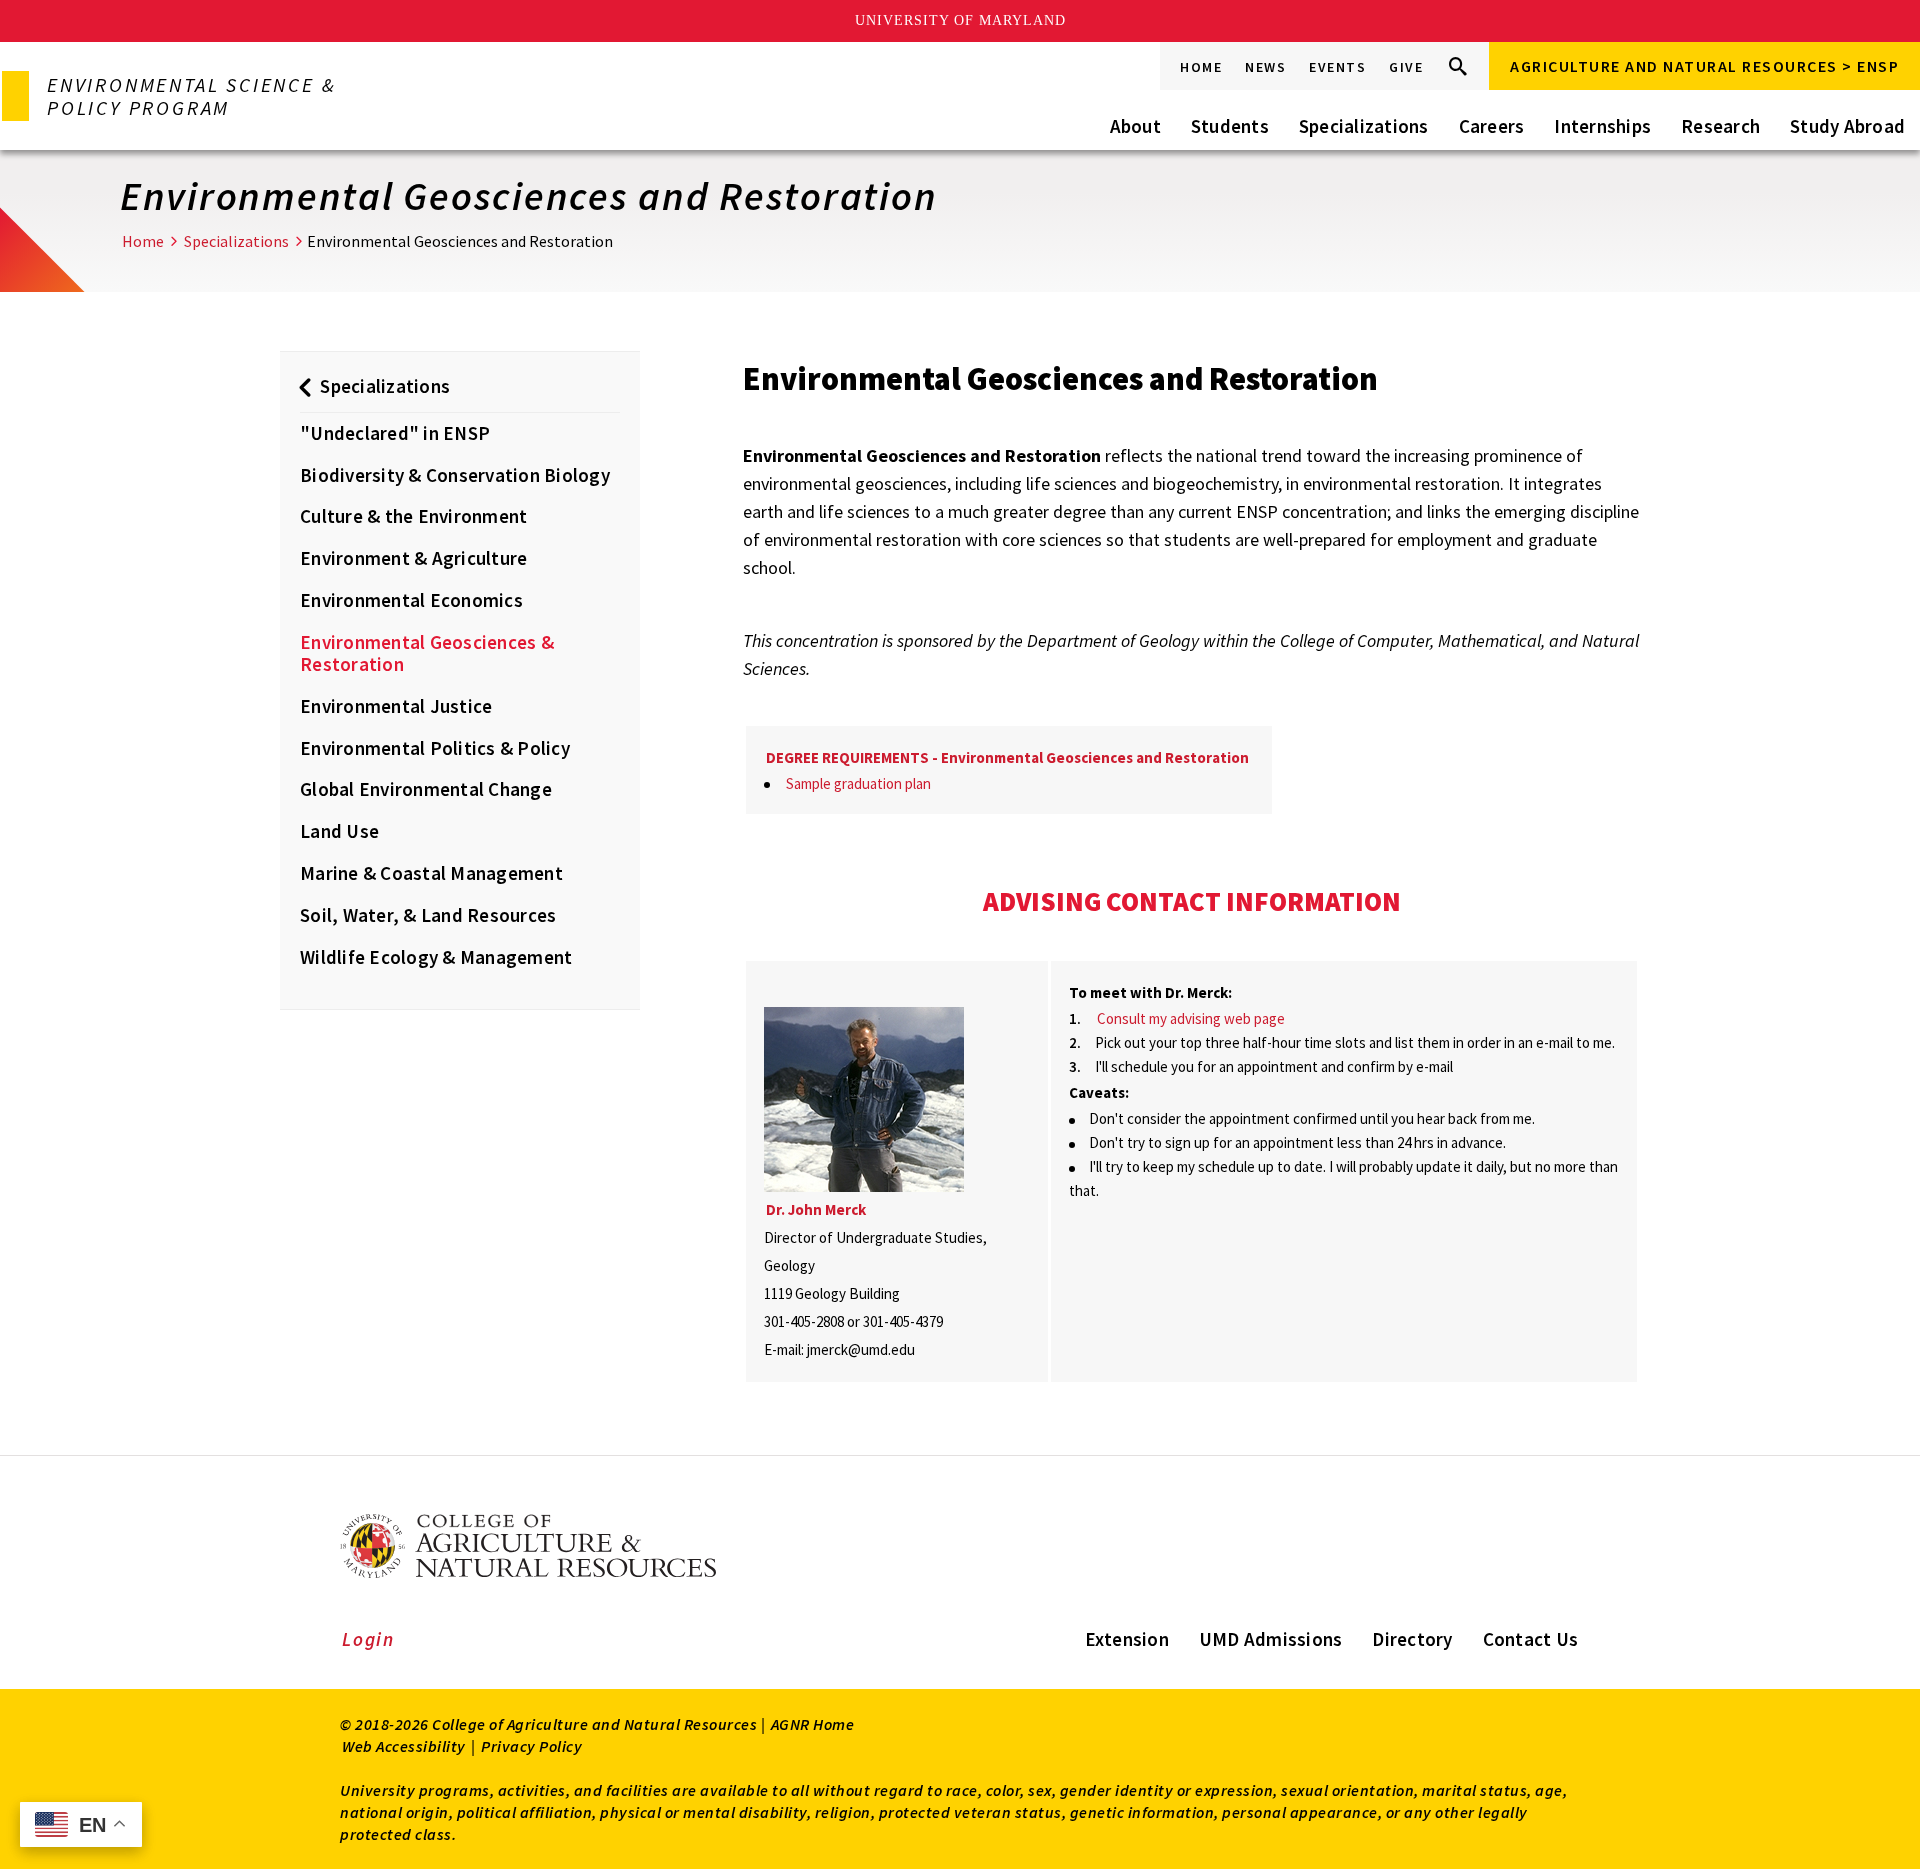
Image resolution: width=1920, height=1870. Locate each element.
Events (1337, 67)
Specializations (1364, 126)
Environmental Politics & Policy (435, 748)
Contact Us (1531, 1639)
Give (1406, 67)
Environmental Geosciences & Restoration (427, 653)
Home (1201, 67)
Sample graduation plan (858, 783)
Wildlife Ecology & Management (436, 957)
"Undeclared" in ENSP (395, 433)
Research (1720, 126)
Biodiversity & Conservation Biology (455, 475)
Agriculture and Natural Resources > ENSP (1704, 66)
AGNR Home (813, 1724)
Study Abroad (1847, 126)
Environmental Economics (411, 600)
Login (368, 1639)
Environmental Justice (398, 706)
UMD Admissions (1271, 1639)
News (1265, 67)
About (1135, 126)
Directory (1412, 1639)
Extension (1127, 1639)
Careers (1492, 126)
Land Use (339, 831)
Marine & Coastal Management (431, 873)
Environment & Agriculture (413, 558)
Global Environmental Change (426, 789)
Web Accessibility (404, 1746)
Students (1230, 126)
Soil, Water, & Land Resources (428, 915)
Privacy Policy (531, 1746)
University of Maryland (960, 20)
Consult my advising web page (1191, 1018)
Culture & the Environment (413, 516)
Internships (1602, 126)
